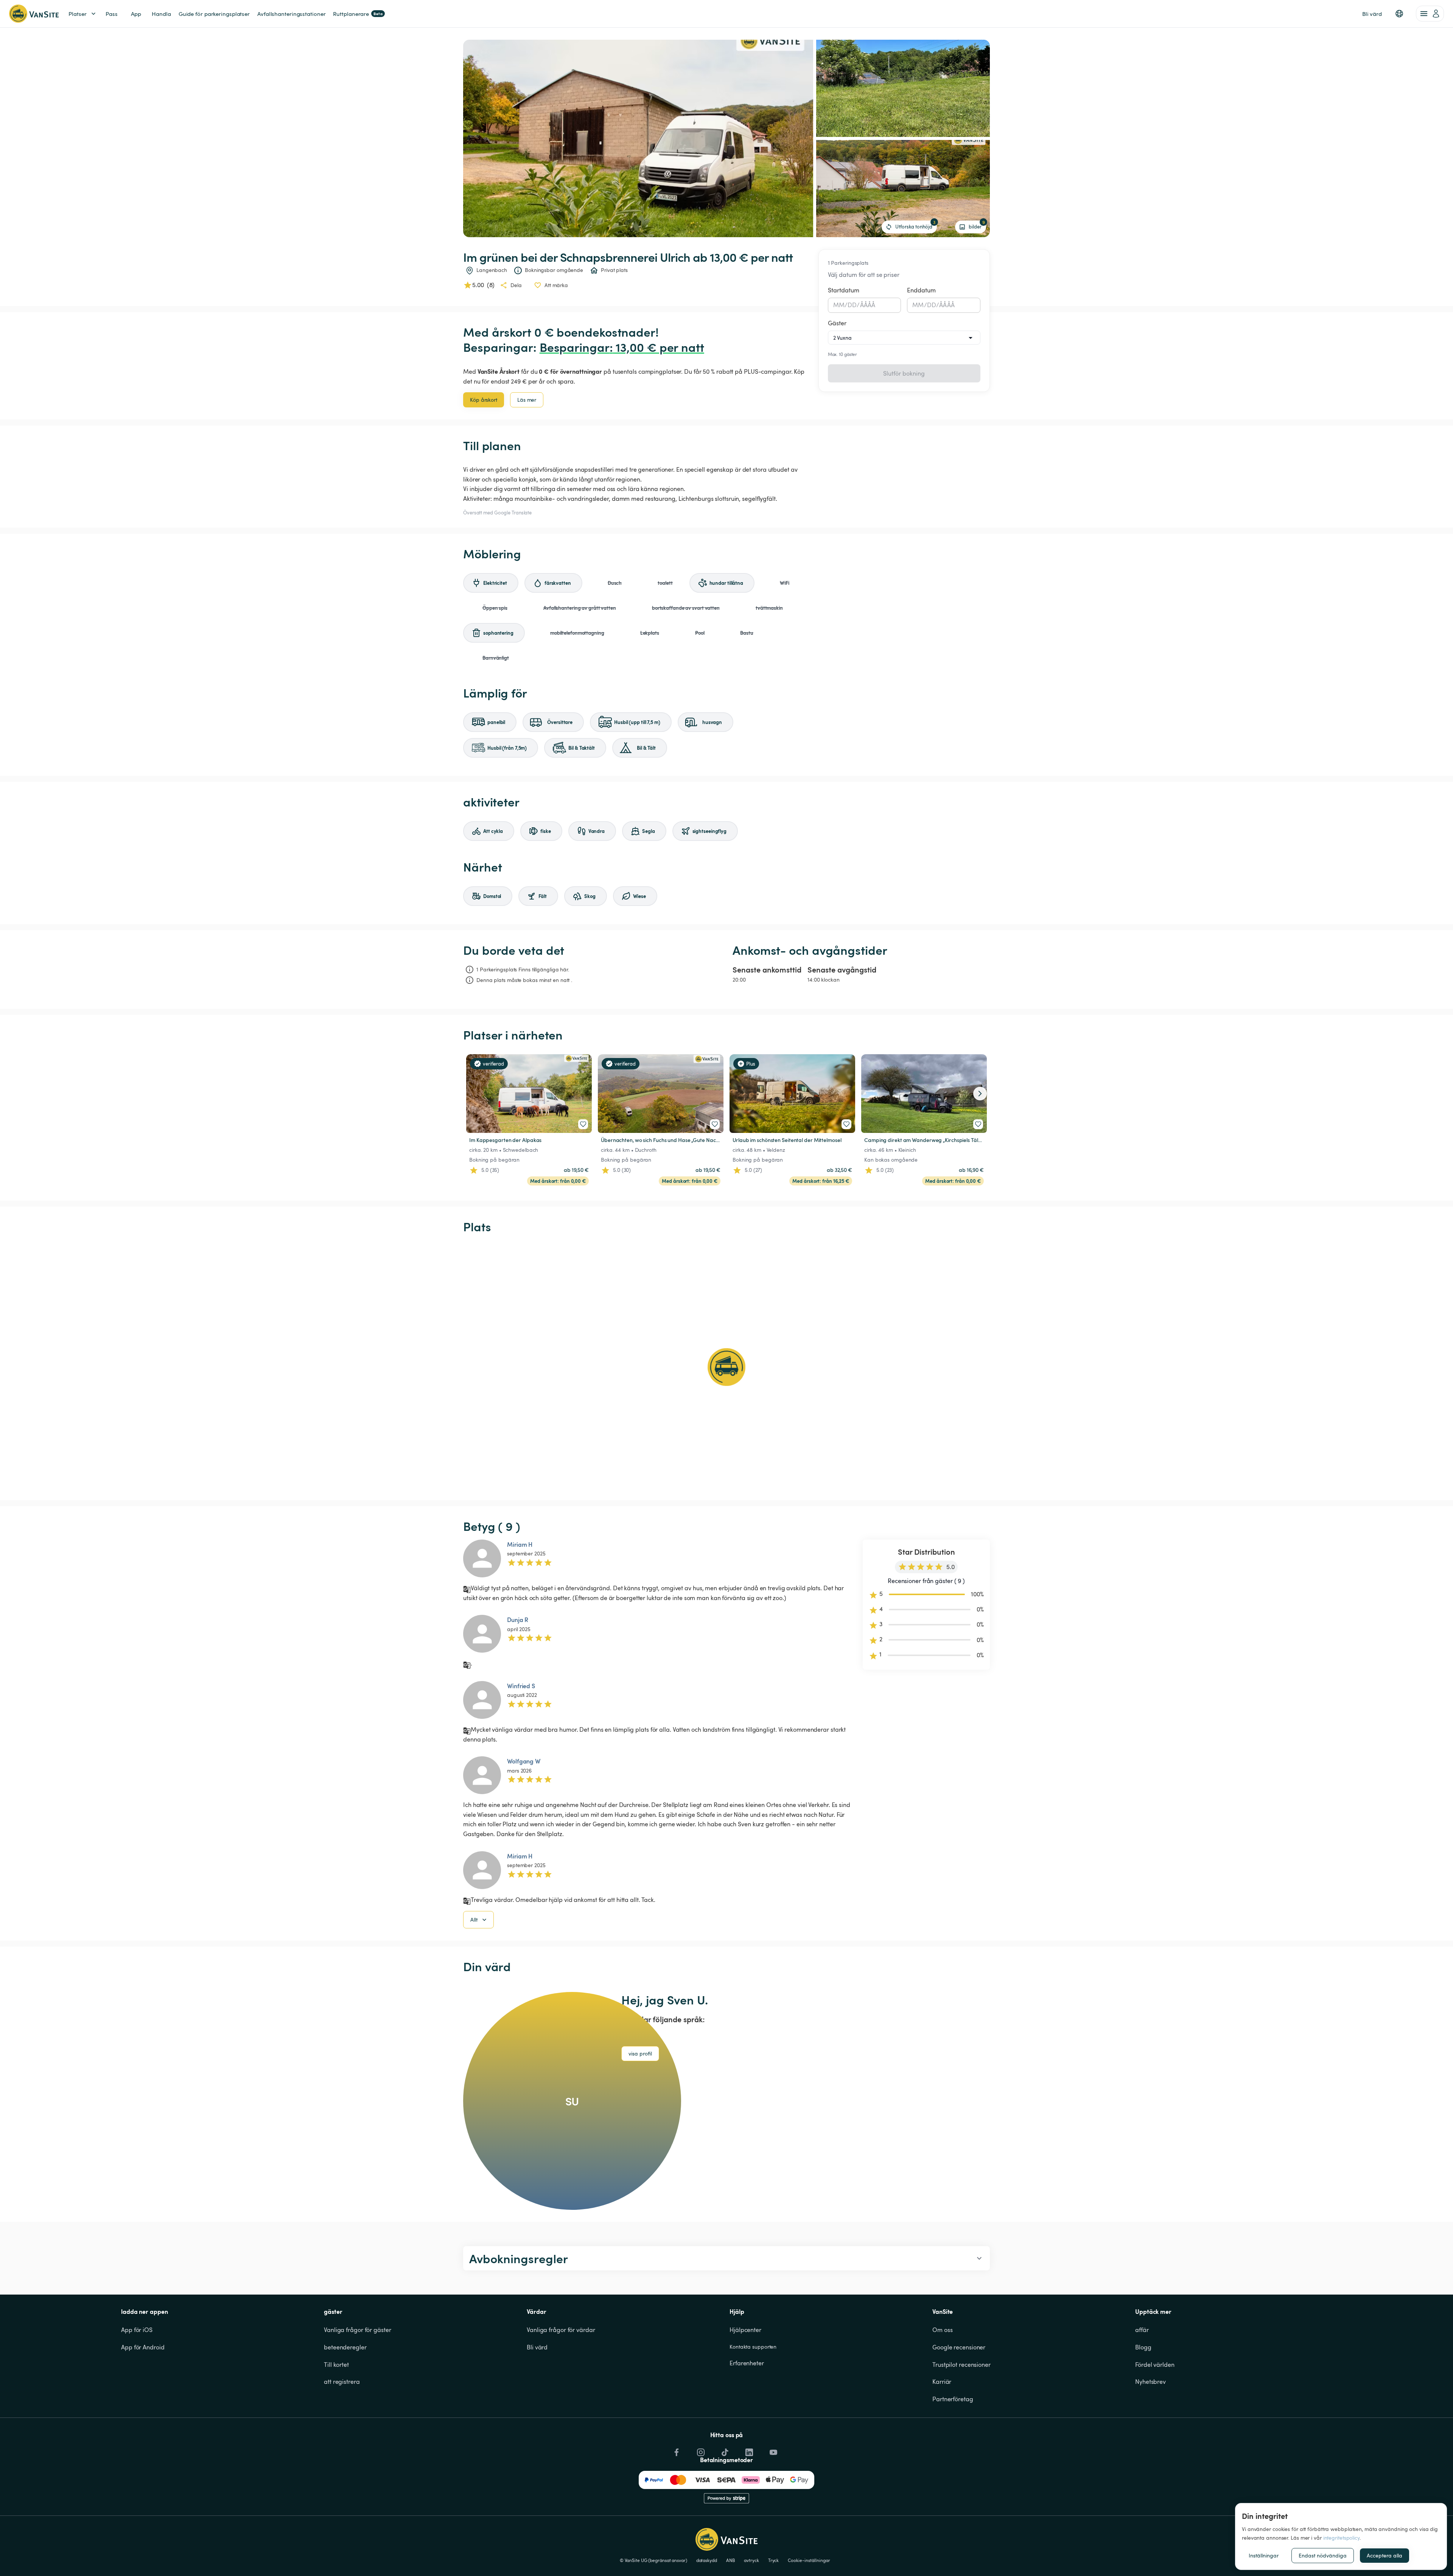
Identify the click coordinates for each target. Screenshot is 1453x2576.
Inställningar (1264, 2555)
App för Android (143, 2347)
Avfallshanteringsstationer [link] (291, 14)
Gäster (837, 323)
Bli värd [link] (1372, 14)
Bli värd (537, 2347)
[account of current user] (1430, 14)
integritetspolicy (1341, 2538)
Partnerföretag (953, 2399)
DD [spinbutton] (852, 305)
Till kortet (336, 2365)
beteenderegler (345, 2347)
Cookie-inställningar (809, 2560)
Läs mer (527, 400)
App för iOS (137, 2330)
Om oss (942, 2330)
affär (1142, 2330)
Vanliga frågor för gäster (358, 2330)
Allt (474, 1920)
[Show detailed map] (726, 1367)
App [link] (136, 14)
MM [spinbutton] (839, 305)
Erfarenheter (747, 2363)
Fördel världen (1155, 2365)
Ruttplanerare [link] (358, 14)
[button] (1399, 14)
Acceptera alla (1385, 2555)
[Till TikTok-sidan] (724, 2450)
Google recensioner (959, 2347)
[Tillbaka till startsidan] (34, 14)
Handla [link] (161, 14)
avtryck (751, 2560)
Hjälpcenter (745, 2330)
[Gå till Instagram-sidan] (700, 2450)
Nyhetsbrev (1150, 2382)
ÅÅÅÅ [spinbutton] (868, 305)
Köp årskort (484, 400)
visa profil (640, 2053)
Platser (78, 14)
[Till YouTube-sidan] (773, 2450)
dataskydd (707, 2560)
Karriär (942, 2382)
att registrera (342, 2382)
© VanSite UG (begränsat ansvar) (653, 2560)
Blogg (1143, 2347)
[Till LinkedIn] (748, 2450)
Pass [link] (112, 14)
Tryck (774, 2560)
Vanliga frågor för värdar (561, 2330)
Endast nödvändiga (1323, 2555)
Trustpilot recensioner (961, 2365)
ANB (731, 2560)
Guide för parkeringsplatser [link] (214, 14)
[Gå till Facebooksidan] (676, 2450)
